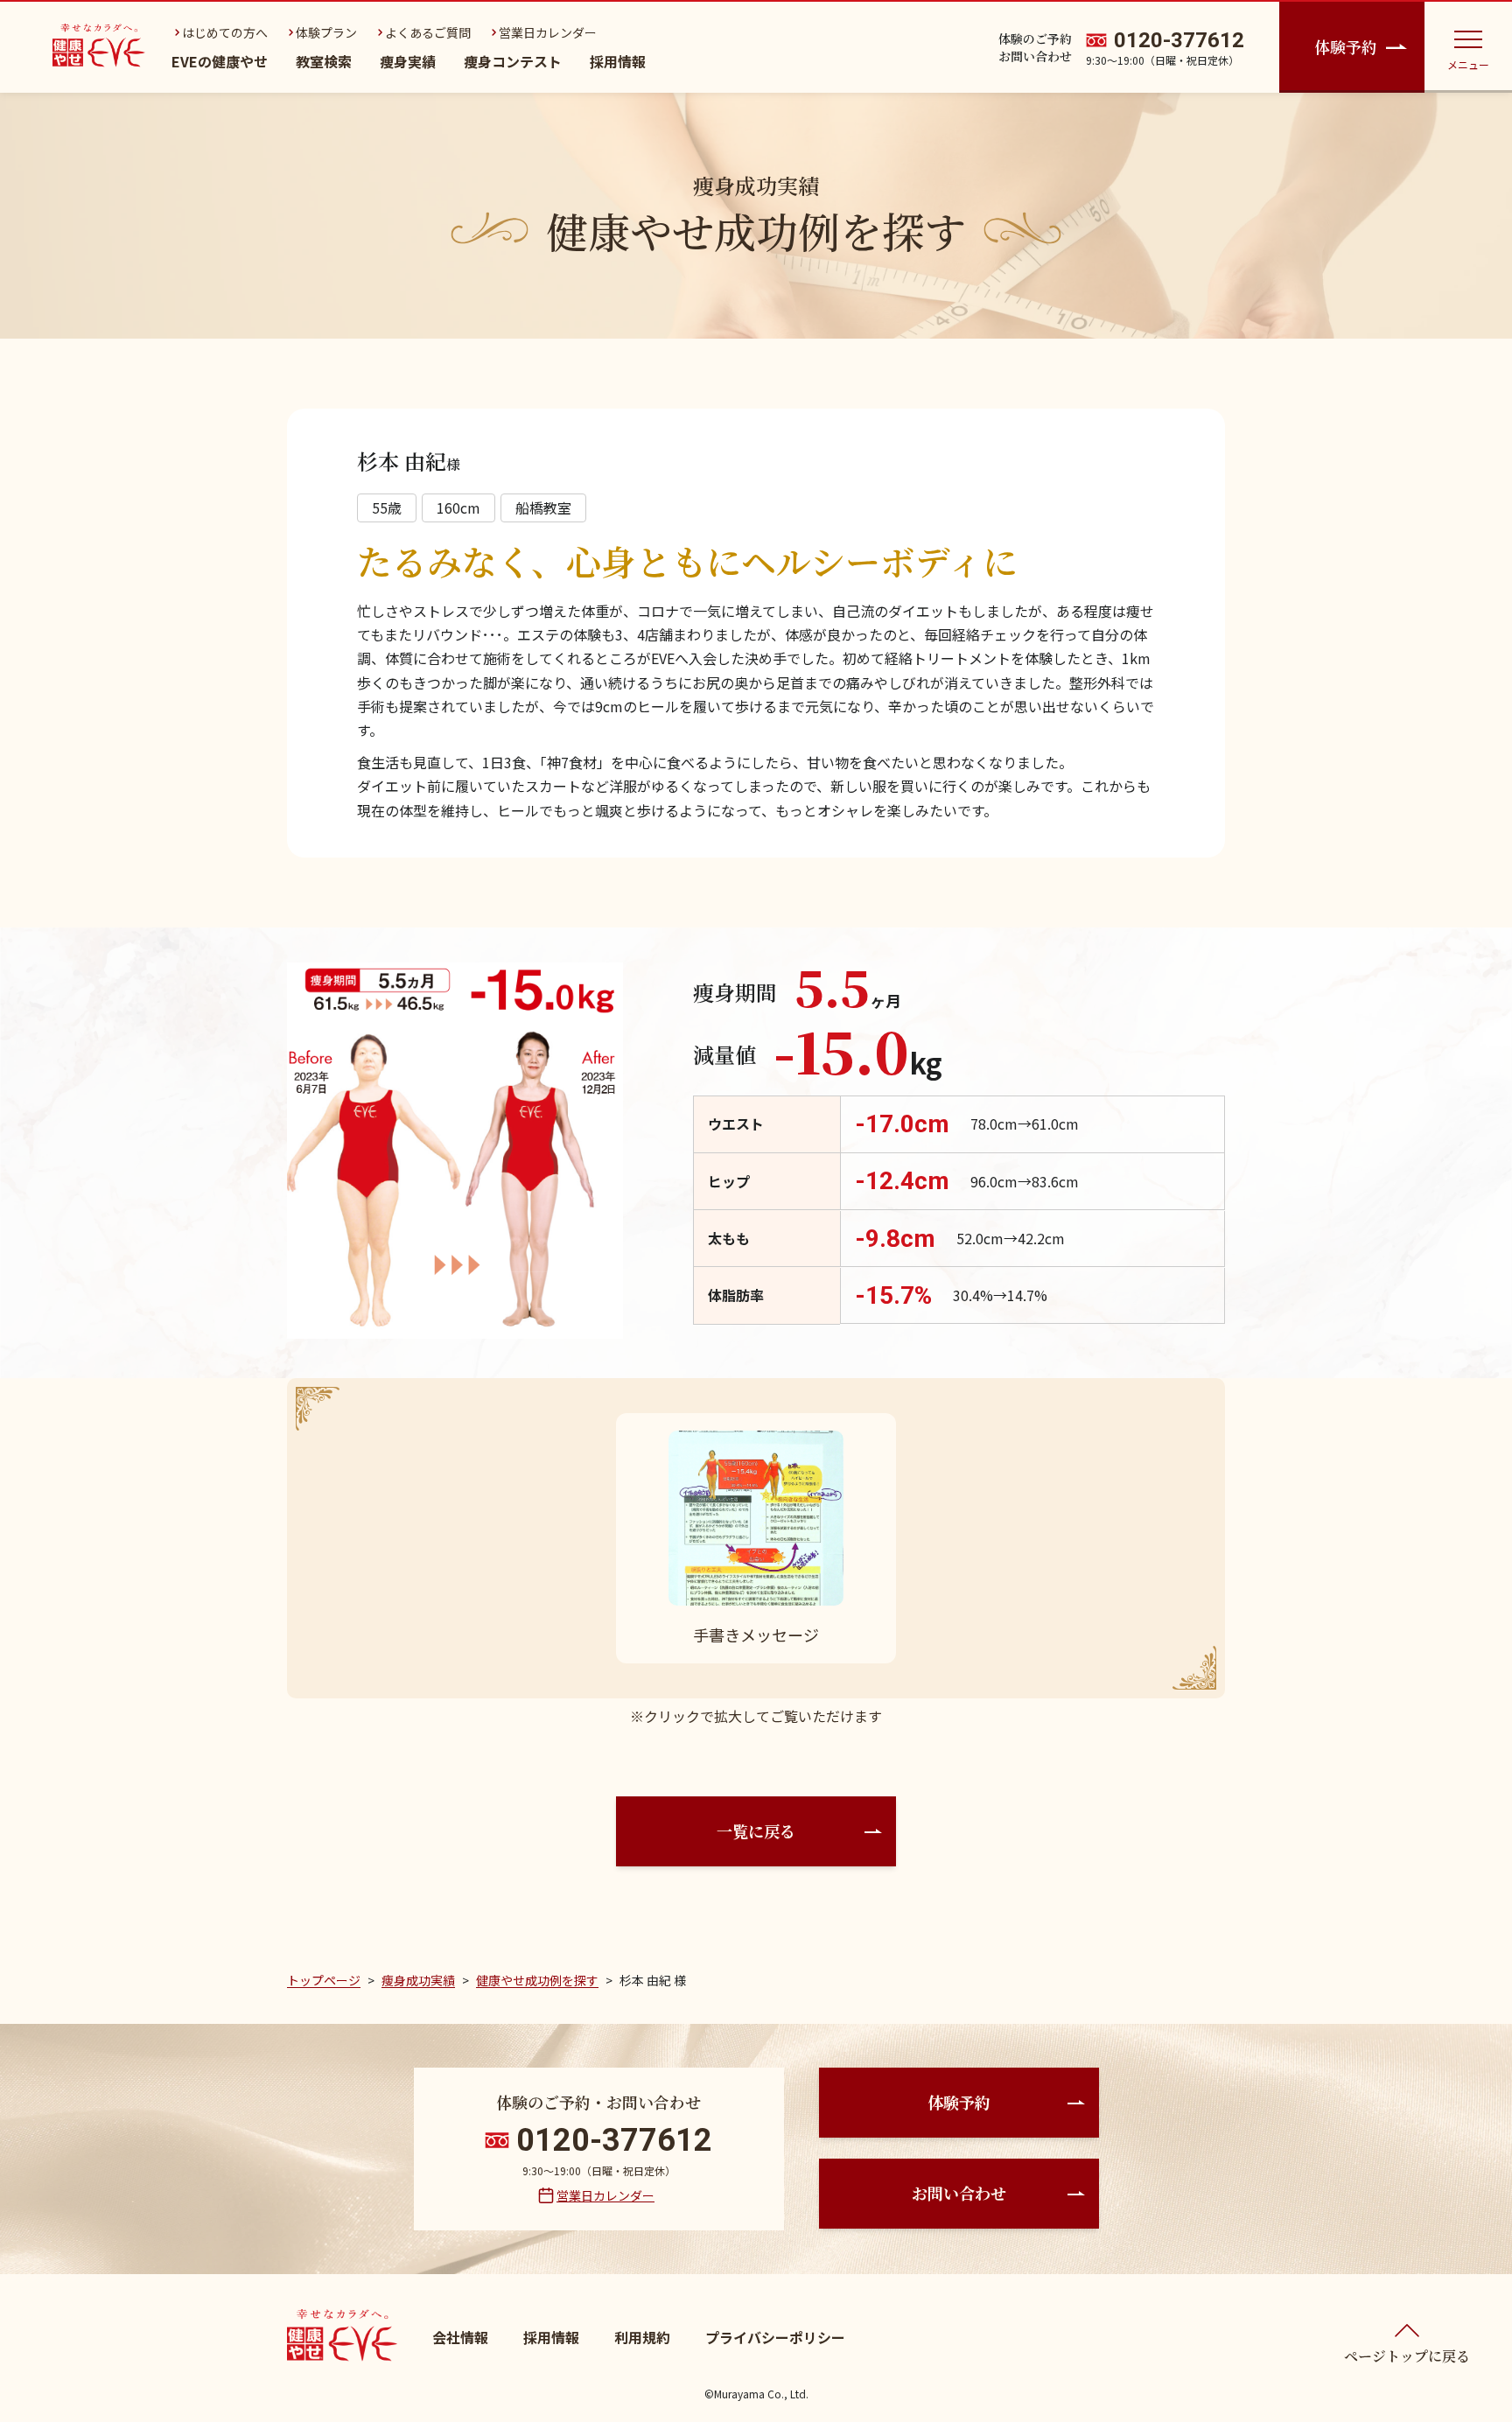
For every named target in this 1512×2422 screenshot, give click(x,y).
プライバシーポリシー (775, 2337)
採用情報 (618, 61)
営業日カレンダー (605, 2195)
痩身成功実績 (418, 1980)
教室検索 (324, 61)
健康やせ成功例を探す (537, 1980)
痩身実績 (408, 61)
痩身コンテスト (513, 61)
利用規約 (642, 2337)
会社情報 (460, 2337)
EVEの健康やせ (220, 61)
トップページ (324, 1980)
